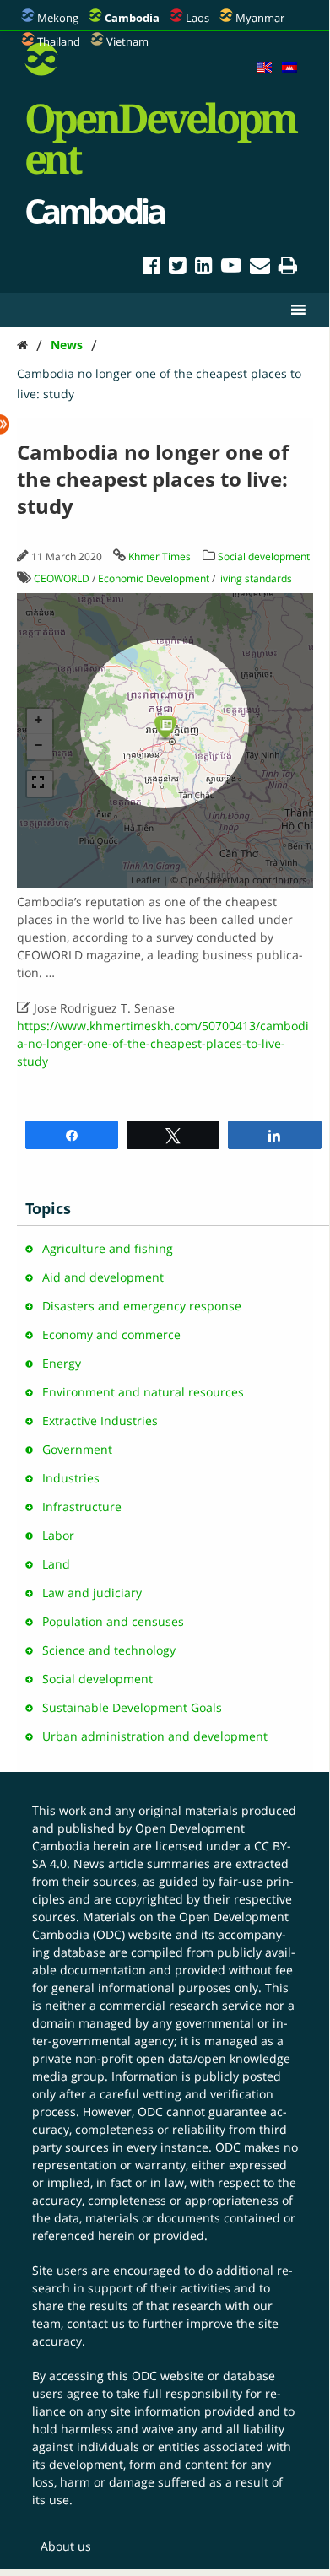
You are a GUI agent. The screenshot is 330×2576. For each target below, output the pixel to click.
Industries (71, 1478)
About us (66, 2546)
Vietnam (127, 41)
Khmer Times (160, 556)
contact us (96, 2323)
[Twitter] (178, 268)
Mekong (58, 18)
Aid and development (103, 1277)
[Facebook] (151, 268)
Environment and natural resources (143, 1392)
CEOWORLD (62, 578)
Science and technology (109, 1650)
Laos (197, 18)
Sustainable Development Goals (132, 1707)
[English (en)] (264, 68)
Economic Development (154, 578)
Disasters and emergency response (142, 1306)
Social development (264, 556)
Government (77, 1449)
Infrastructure (82, 1507)
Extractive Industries (100, 1420)
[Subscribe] (260, 268)
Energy (62, 1363)
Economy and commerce (111, 1334)
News (67, 345)
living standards (255, 578)
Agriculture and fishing (108, 1248)
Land (56, 1564)
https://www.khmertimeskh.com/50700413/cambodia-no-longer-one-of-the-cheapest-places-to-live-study (163, 1043)
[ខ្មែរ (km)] (289, 68)
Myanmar (260, 18)
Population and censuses (113, 1621)
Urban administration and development (155, 1736)
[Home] (22, 345)
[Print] (288, 268)
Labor (58, 1535)
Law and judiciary (92, 1593)
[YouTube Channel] (231, 268)
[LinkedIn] (204, 268)
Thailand (59, 41)
